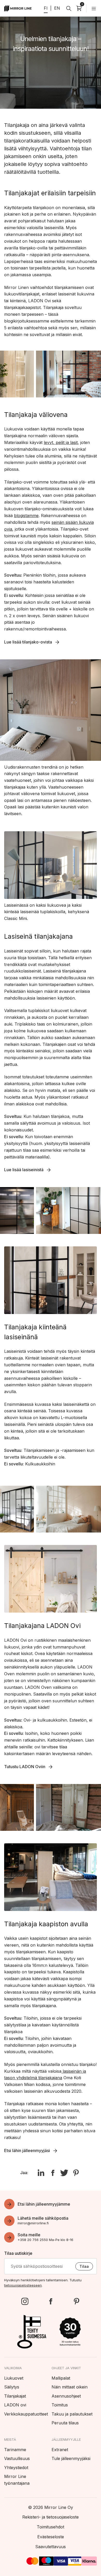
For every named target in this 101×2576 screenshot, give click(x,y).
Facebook (51, 2301)
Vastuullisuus (17, 2458)
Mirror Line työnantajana (17, 2480)
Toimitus (60, 2405)
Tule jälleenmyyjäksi (71, 2458)
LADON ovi (15, 2405)
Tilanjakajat (15, 2396)
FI (46, 8)
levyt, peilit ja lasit (61, 442)
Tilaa (84, 2266)
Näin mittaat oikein (70, 2387)
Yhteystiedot (16, 2468)
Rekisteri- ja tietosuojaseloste (51, 2517)
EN (57, 8)
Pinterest (76, 2301)
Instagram (25, 2301)
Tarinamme (15, 2450)
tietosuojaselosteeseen (23, 2285)
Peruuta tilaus (65, 2423)
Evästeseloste (51, 2537)
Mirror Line (18, 8)
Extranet (60, 2450)
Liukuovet (14, 2378)
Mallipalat (61, 2378)
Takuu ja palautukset (72, 2414)
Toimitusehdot (51, 2527)
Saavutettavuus (51, 2547)
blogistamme (26, 516)
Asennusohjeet (66, 2396)
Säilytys (12, 2387)
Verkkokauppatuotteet (26, 2414)
